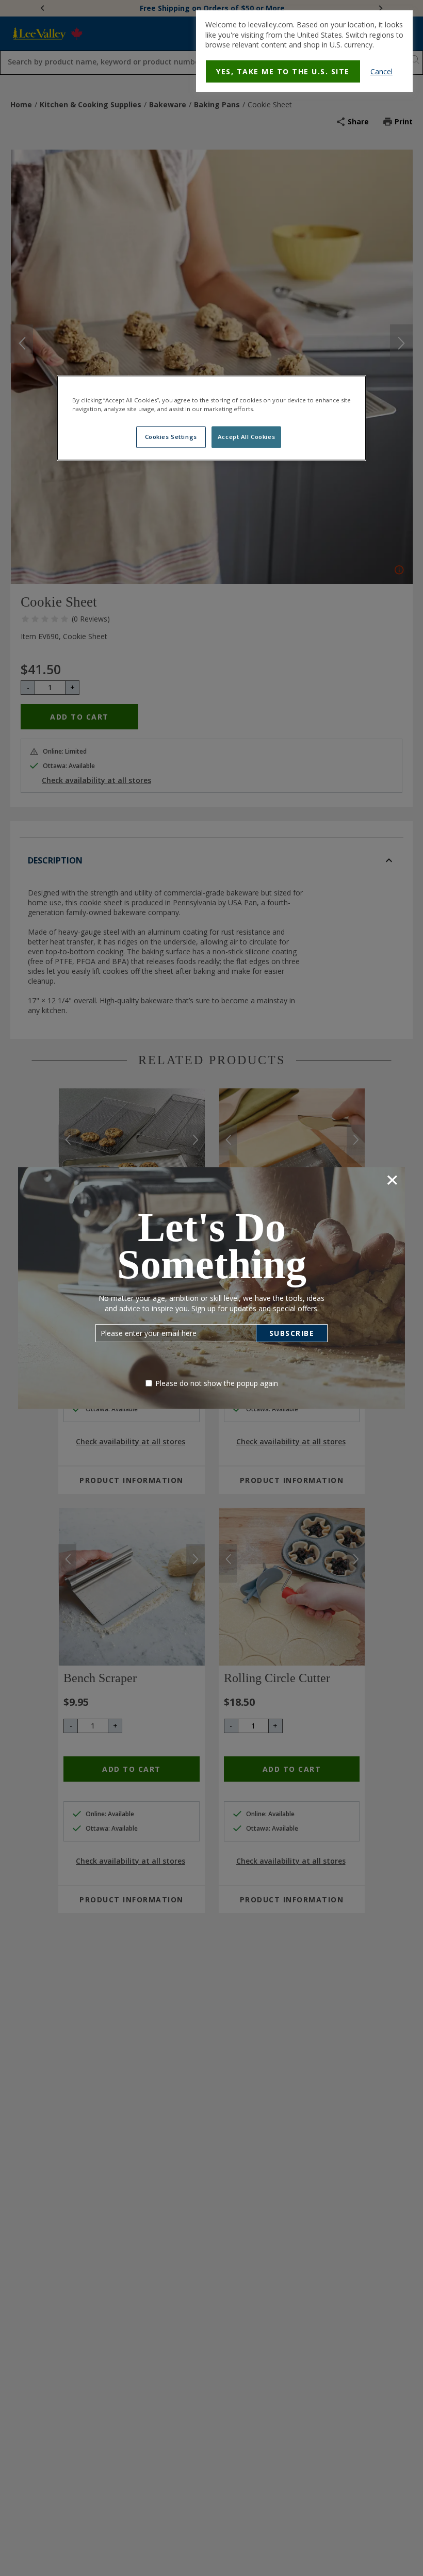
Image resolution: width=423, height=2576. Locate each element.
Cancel (381, 71)
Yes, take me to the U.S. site (283, 71)
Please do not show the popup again (217, 1383)
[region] (211, 418)
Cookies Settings (171, 437)
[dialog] (304, 51)
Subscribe (292, 1333)
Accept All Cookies (246, 437)
